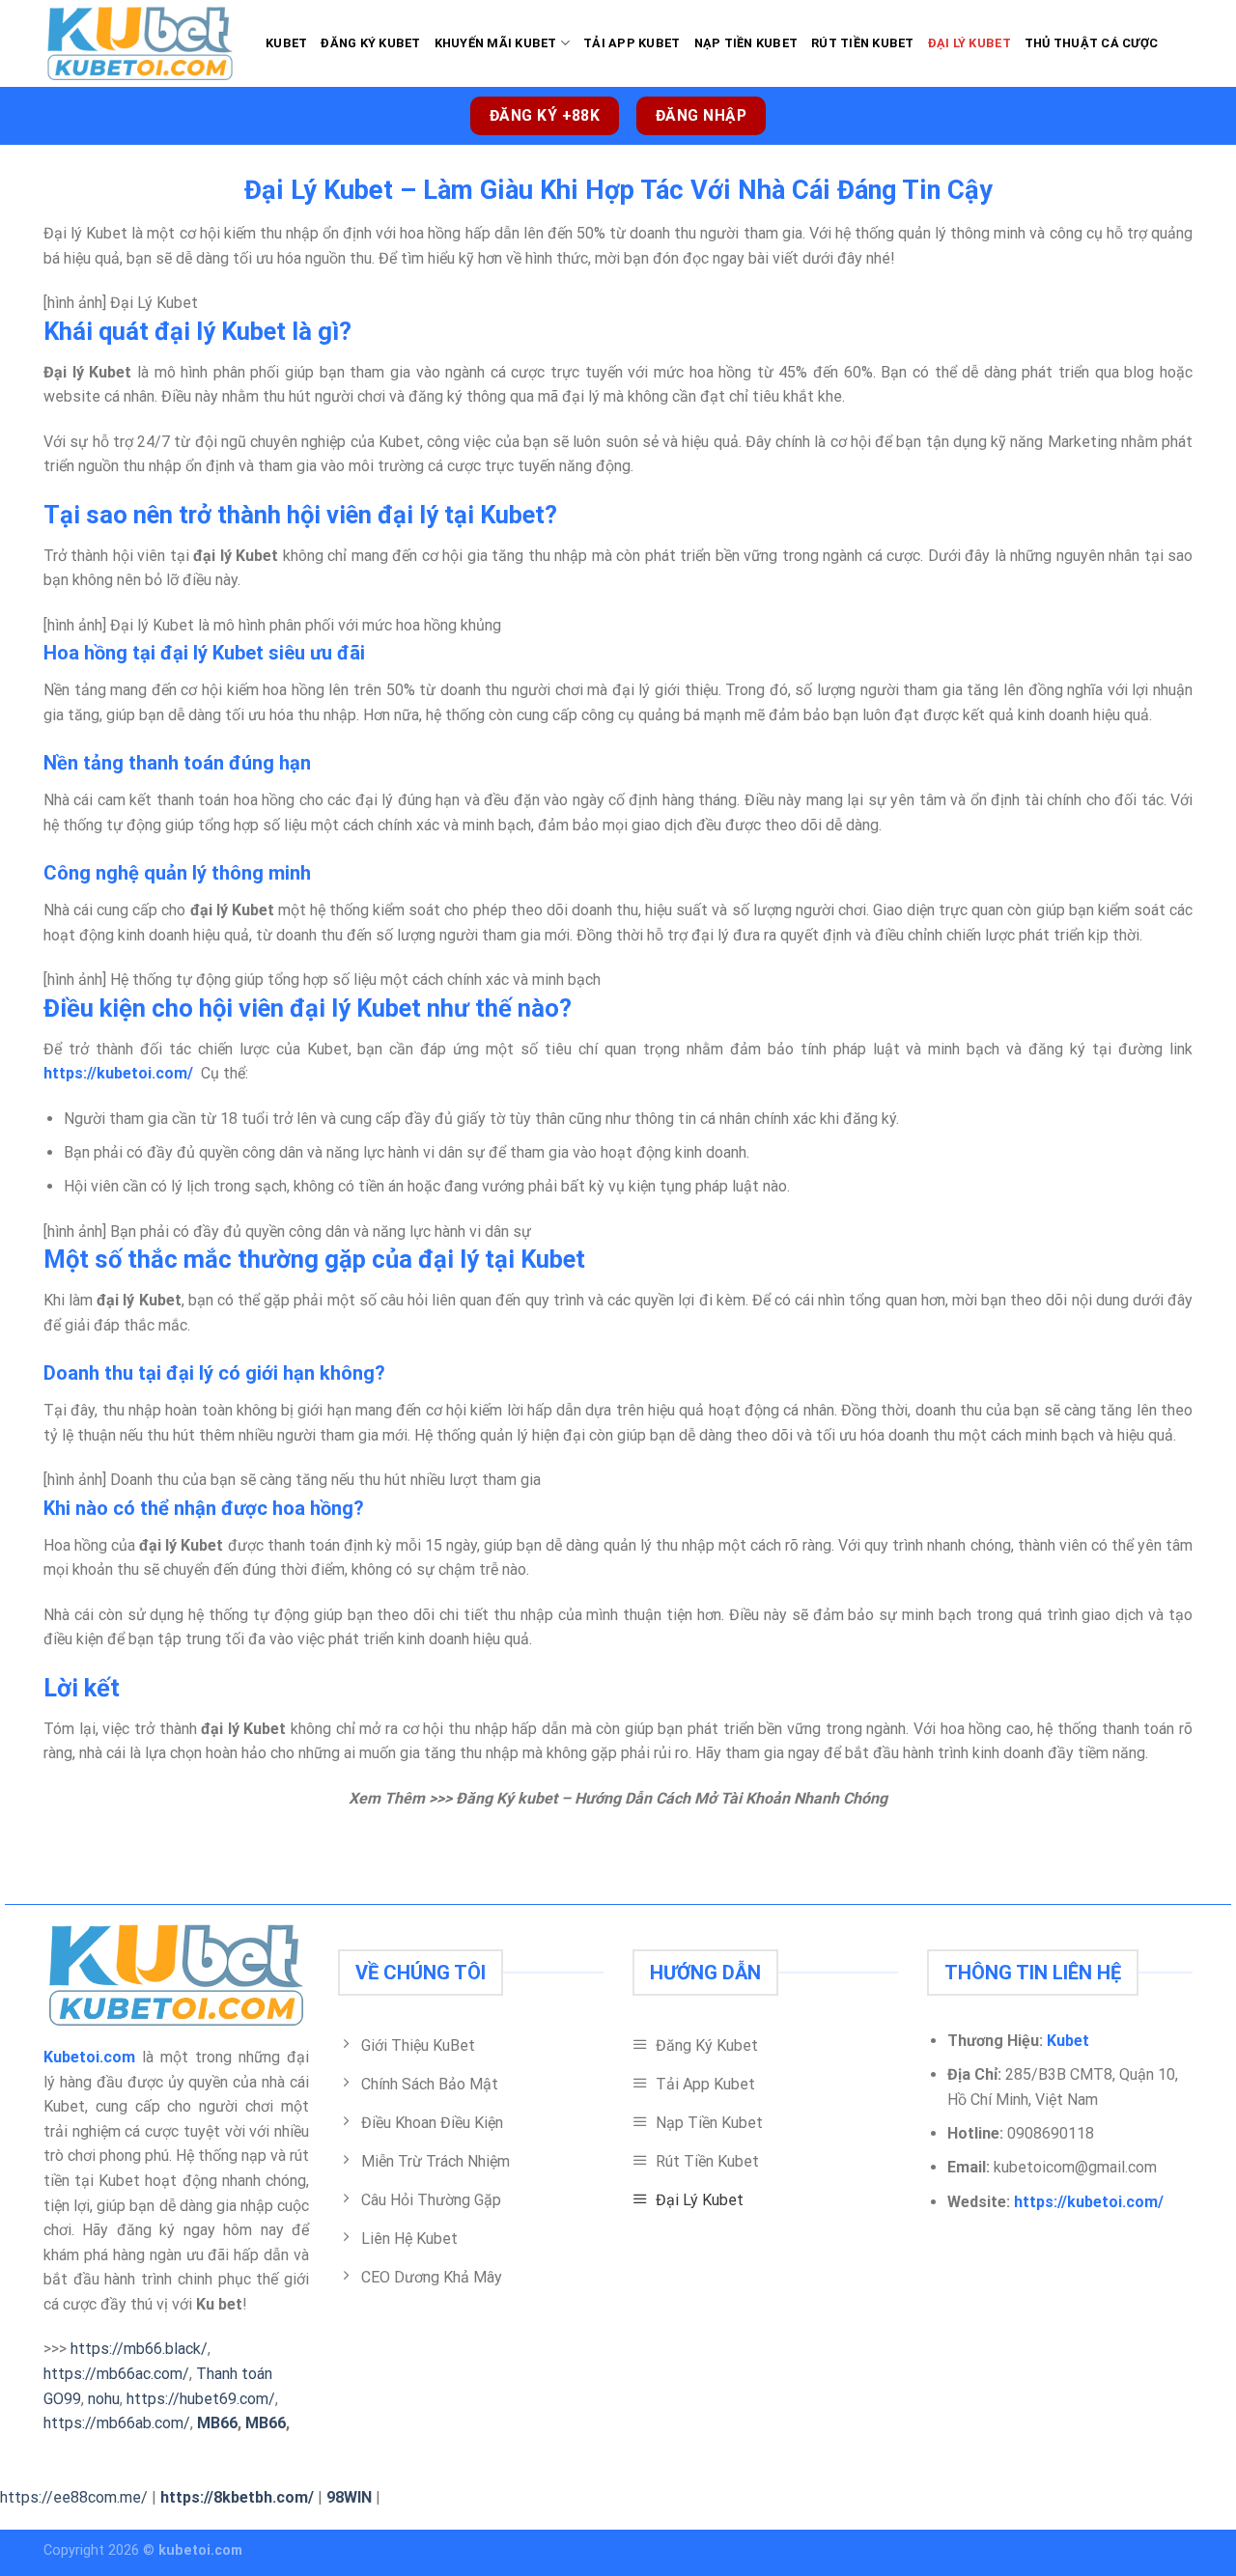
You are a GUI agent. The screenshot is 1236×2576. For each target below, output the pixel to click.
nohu (104, 2399)
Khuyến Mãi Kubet (496, 43)
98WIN (349, 2497)
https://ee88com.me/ (74, 2497)
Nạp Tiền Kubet (746, 43)
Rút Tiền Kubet (863, 43)
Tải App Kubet (632, 43)
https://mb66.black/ (139, 2349)
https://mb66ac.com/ (116, 2374)
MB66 (217, 2423)
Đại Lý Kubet (969, 43)
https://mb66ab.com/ (117, 2423)
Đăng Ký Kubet (370, 43)
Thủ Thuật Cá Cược (1091, 43)
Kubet (286, 43)
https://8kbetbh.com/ (237, 2497)
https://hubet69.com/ (201, 2399)
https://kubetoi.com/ (1089, 2202)
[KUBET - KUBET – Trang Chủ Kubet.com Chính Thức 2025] (140, 43)
